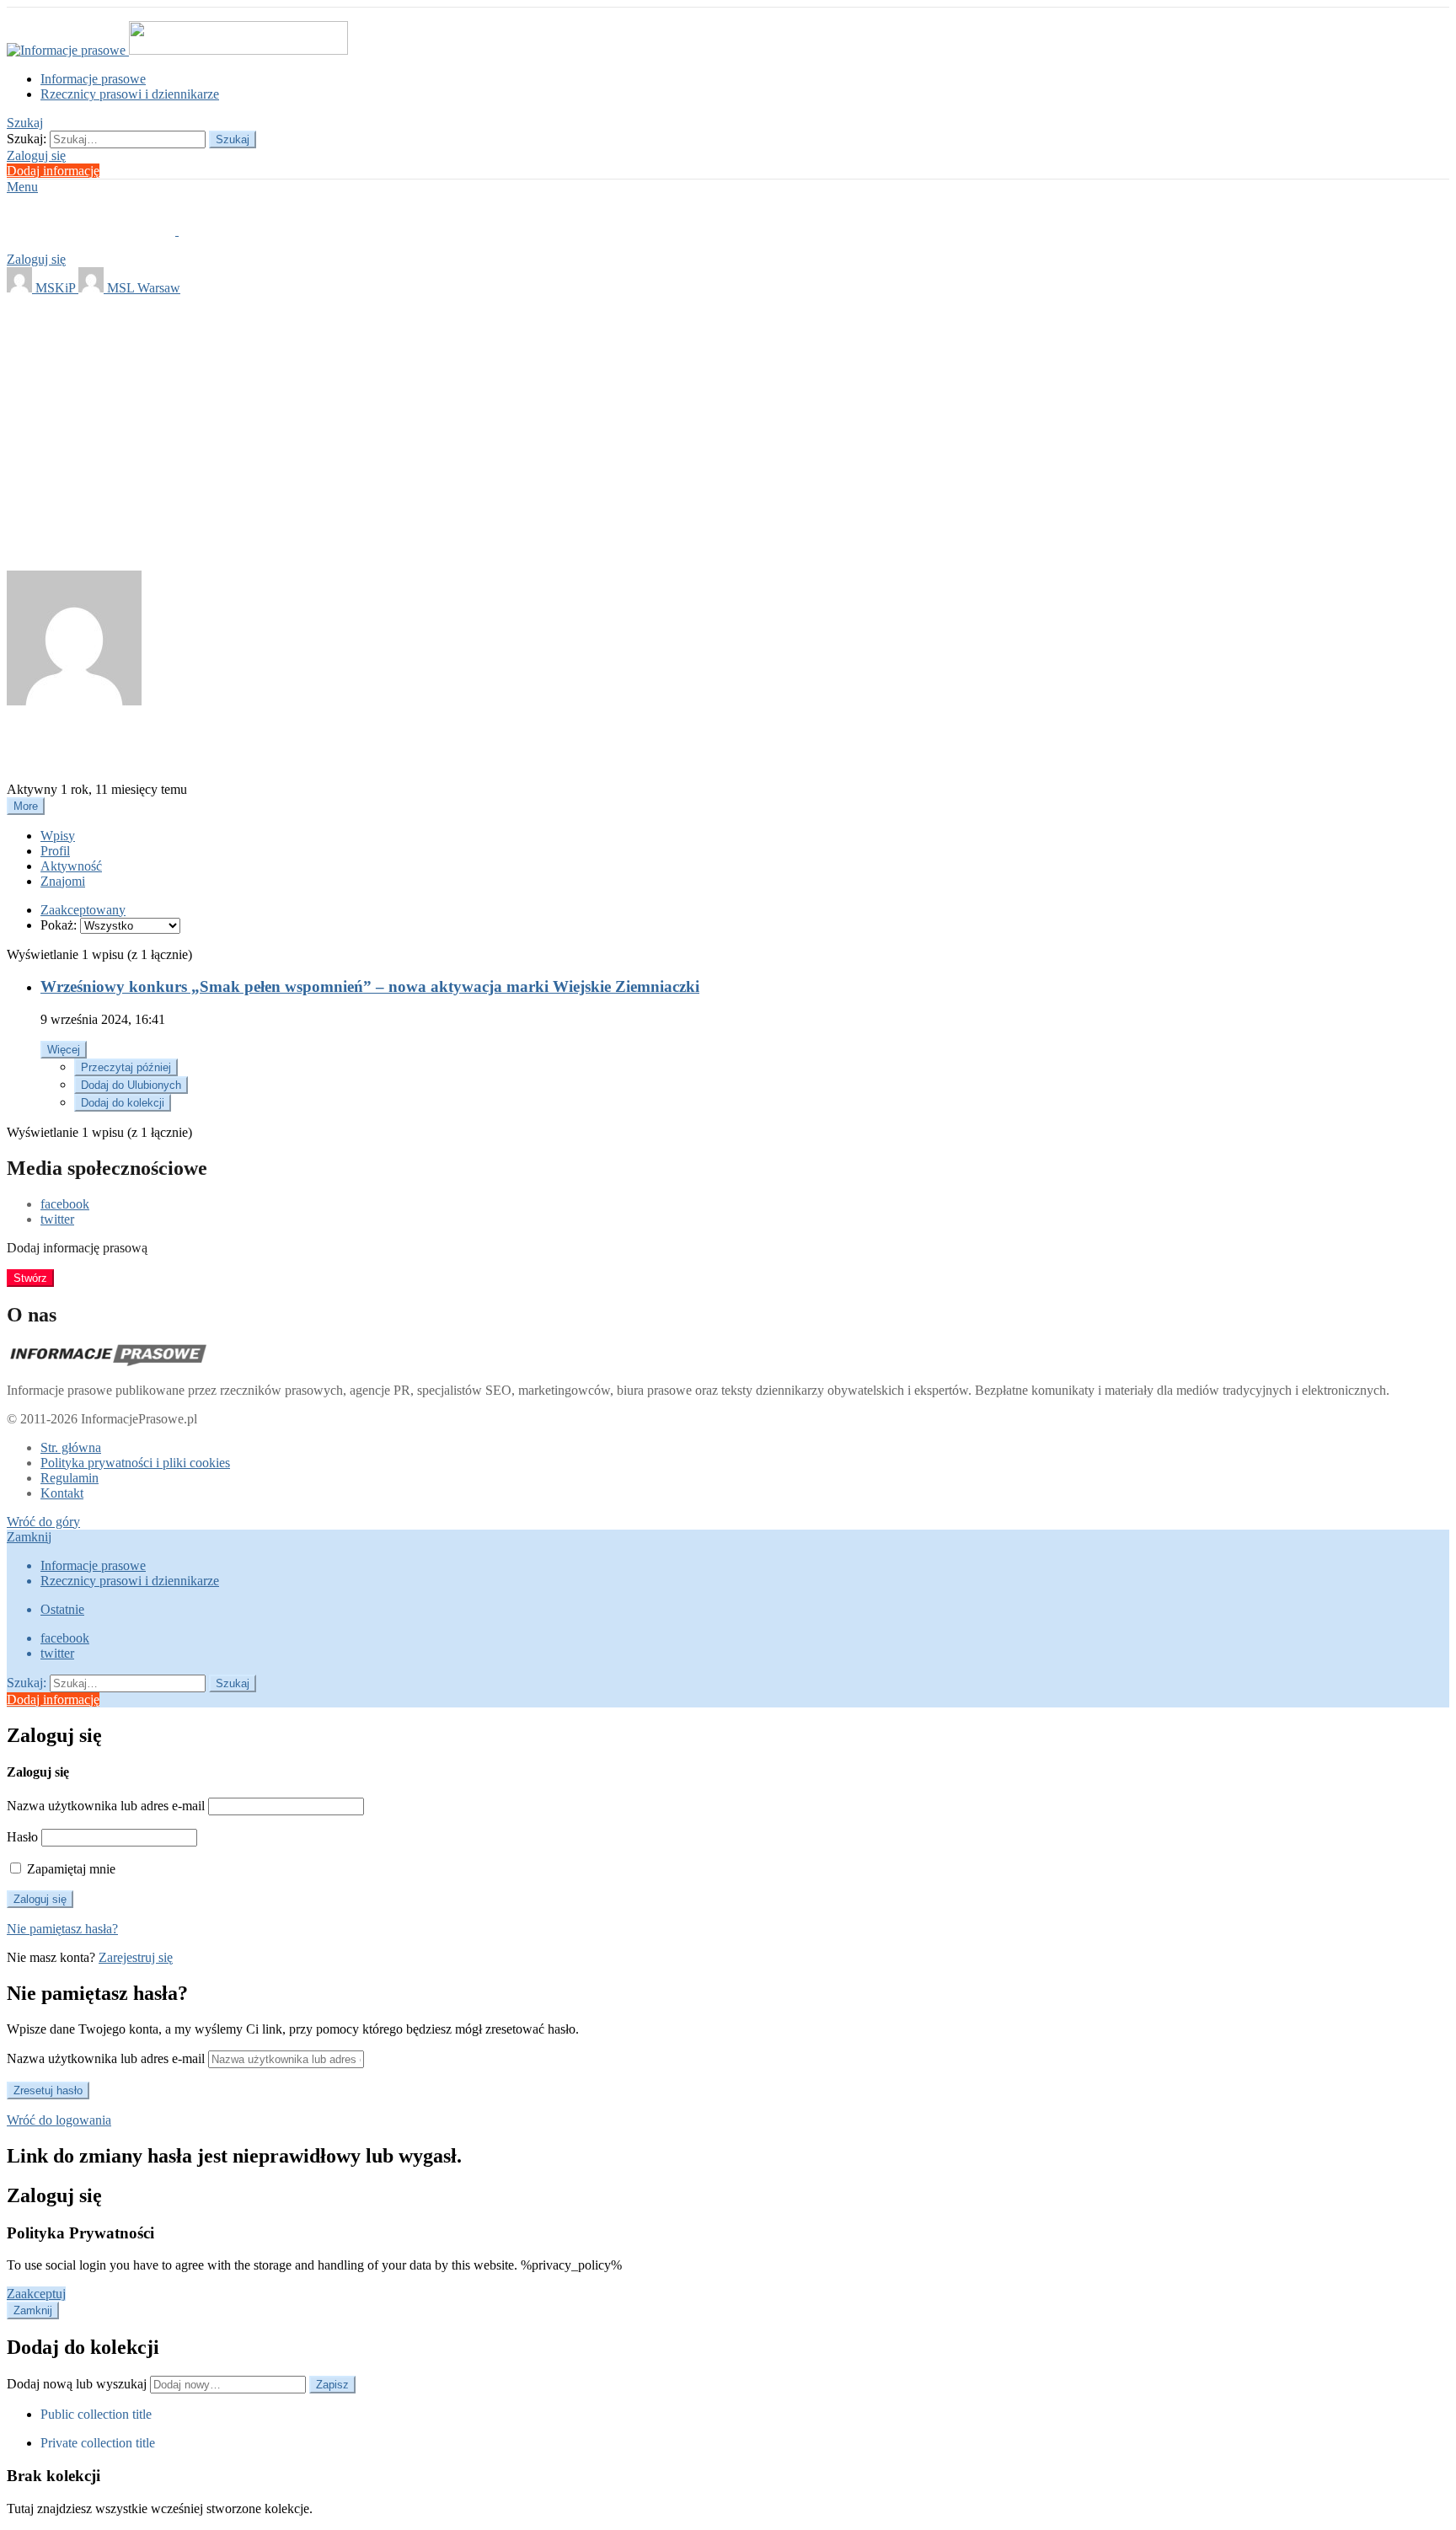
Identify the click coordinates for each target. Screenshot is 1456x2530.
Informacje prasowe (93, 79)
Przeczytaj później (126, 1067)
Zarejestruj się (136, 1957)
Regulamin (70, 1478)
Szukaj (233, 139)
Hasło (22, 1837)
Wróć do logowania (59, 2120)
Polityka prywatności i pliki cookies (135, 1463)
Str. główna (71, 1447)
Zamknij (29, 1537)
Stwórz (30, 1278)
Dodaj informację (53, 171)
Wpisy (58, 836)
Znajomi (63, 881)
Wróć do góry (43, 1522)
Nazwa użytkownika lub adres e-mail (106, 1806)
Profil (55, 851)
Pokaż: (59, 925)
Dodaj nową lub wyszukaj (78, 2384)
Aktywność (71, 866)
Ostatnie (62, 1609)
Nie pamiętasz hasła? (62, 1929)
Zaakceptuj (36, 2294)
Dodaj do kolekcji (123, 1103)
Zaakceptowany (83, 910)
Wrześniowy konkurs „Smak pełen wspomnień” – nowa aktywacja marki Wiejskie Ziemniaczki (370, 986)
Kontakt (62, 1493)
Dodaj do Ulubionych (131, 1085)
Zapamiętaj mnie (70, 1869)
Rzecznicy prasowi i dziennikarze (130, 94)
